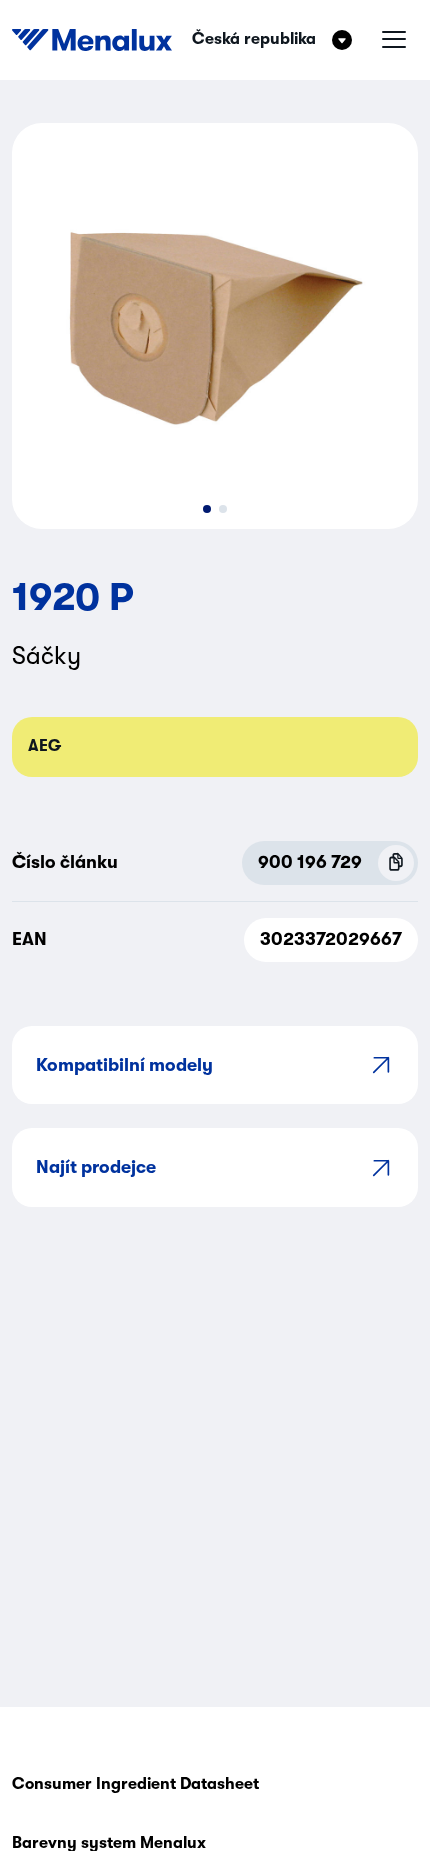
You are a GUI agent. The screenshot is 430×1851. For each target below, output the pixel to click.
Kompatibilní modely (124, 1065)
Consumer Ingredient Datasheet (135, 1784)
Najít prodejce (96, 1167)
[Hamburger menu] (394, 40)
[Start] (92, 40)
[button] (207, 509)
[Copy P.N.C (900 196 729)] (396, 863)
